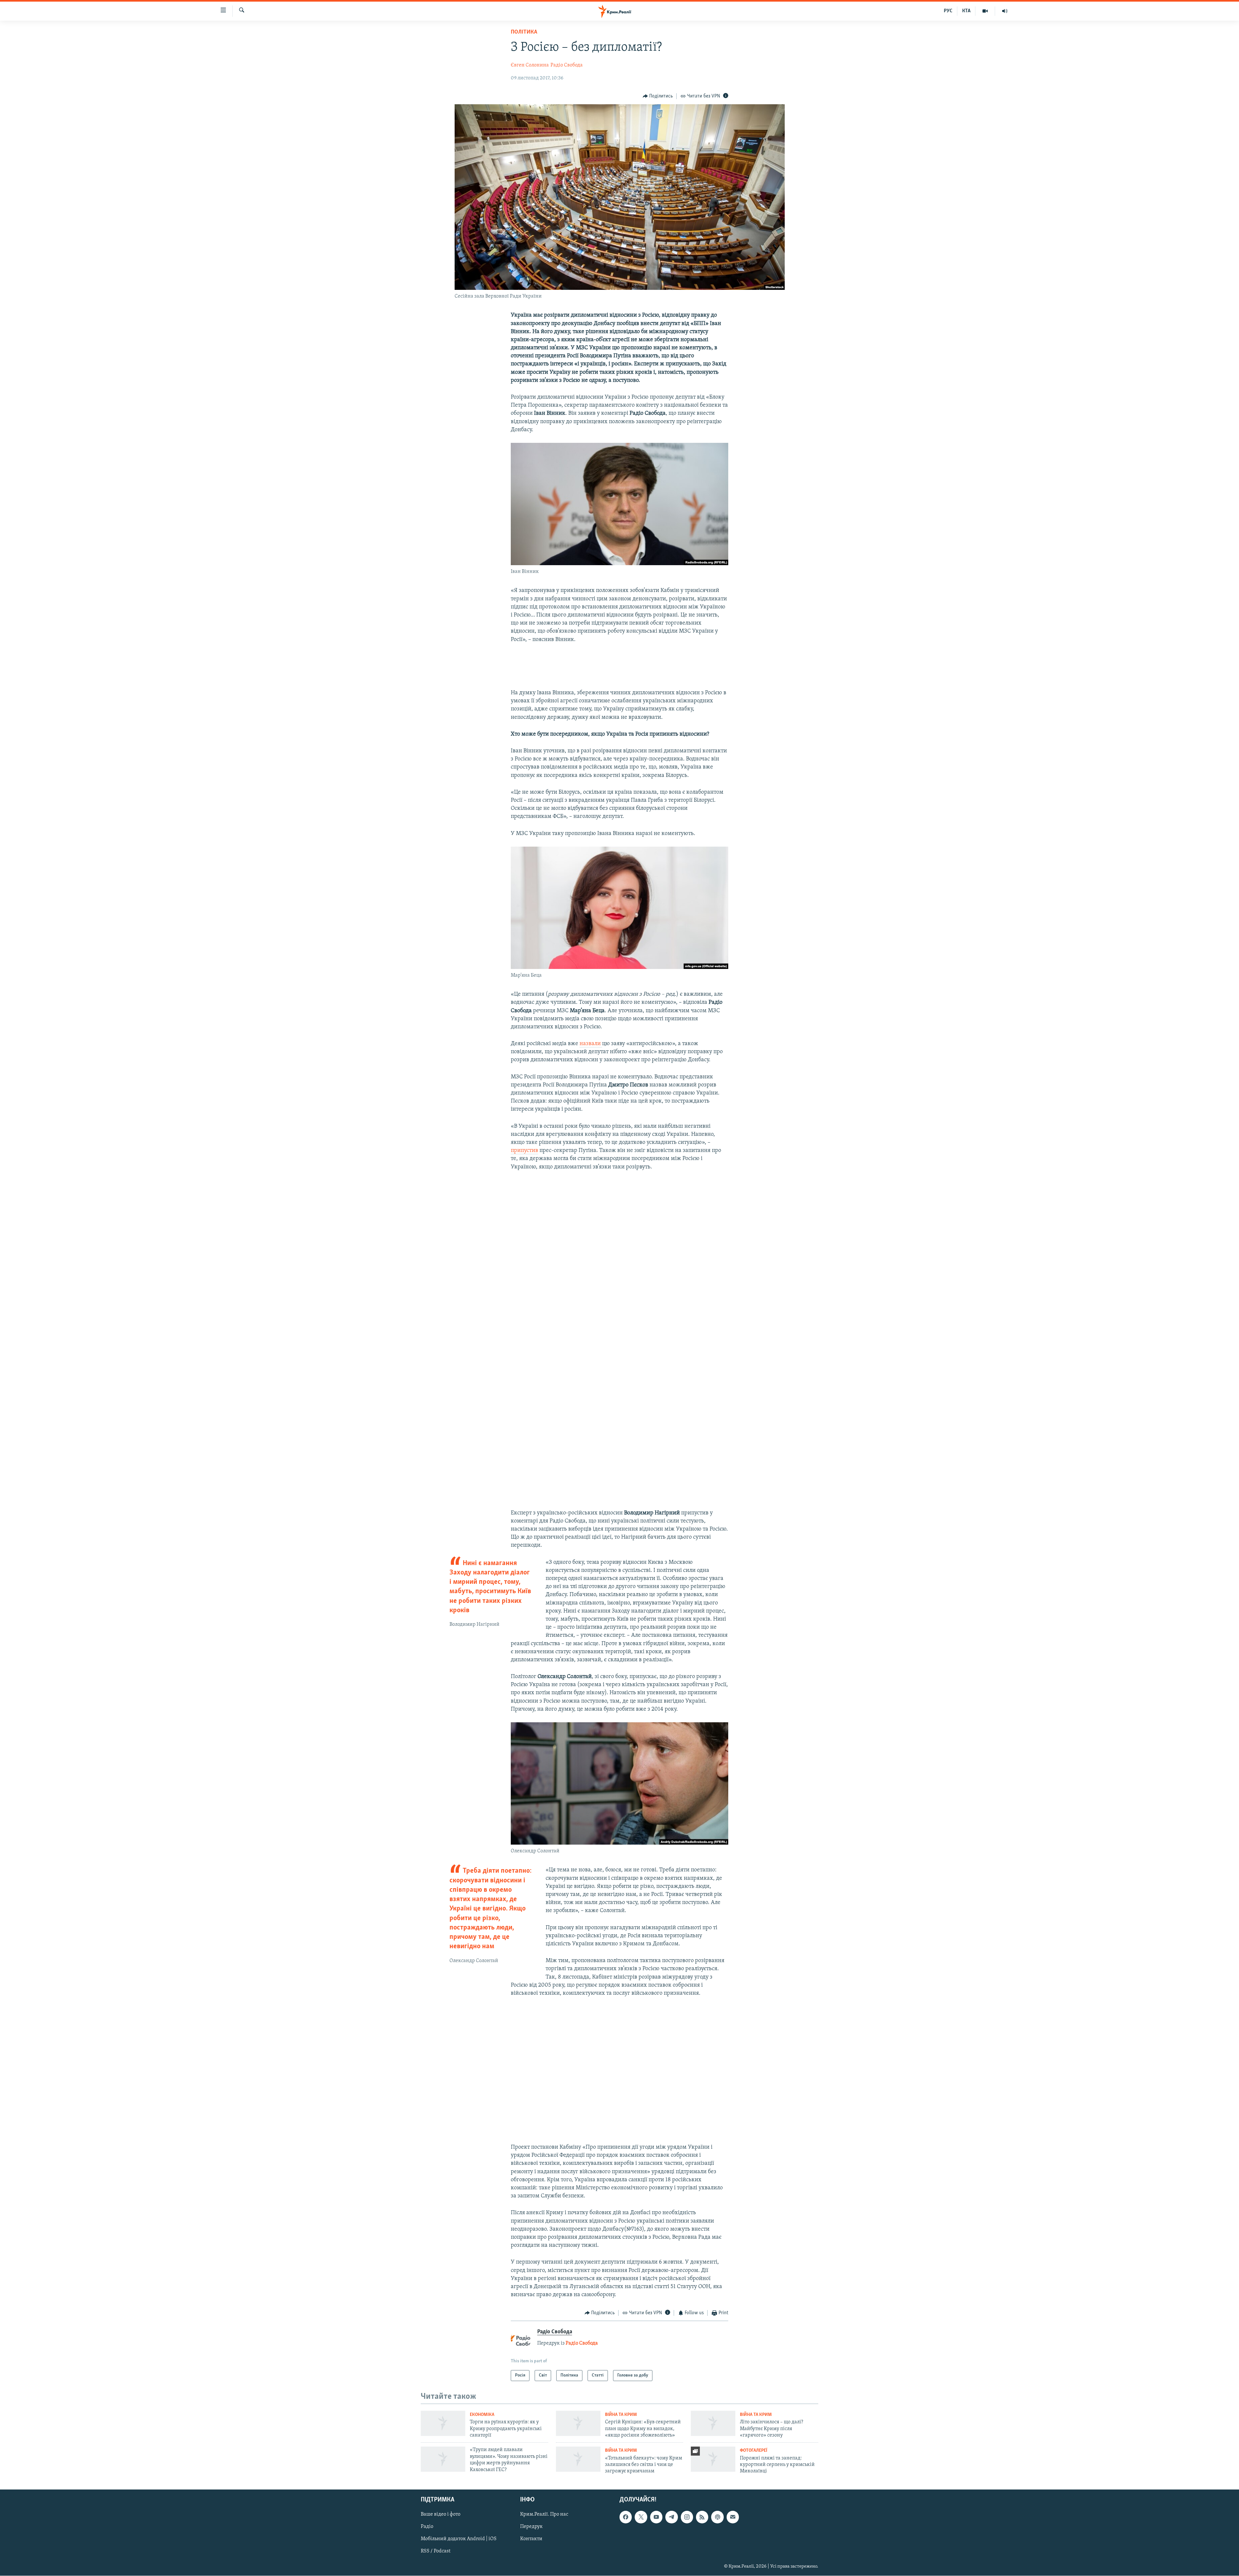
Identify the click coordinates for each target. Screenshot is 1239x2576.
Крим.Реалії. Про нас (544, 2514)
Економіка (482, 2415)
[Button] (658, 96)
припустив (524, 1151)
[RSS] (702, 2517)
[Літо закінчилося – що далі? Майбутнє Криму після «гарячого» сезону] (713, 2423)
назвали (591, 1044)
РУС (948, 11)
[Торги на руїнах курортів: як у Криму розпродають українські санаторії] (443, 2423)
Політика (524, 32)
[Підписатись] (733, 2517)
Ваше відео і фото (441, 2514)
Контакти (531, 2539)
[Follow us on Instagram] (687, 2517)
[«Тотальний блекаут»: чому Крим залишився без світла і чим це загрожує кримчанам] (578, 2459)
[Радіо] (1005, 11)
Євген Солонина (530, 65)
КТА (966, 11)
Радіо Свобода (567, 65)
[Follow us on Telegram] (671, 2517)
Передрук (531, 2527)
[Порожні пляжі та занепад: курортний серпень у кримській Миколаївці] (713, 2459)
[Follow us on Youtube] (656, 2517)
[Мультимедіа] (985, 11)
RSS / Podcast (436, 2551)
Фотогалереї (754, 2451)
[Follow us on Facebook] (626, 2517)
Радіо (427, 2527)
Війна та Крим (621, 2415)
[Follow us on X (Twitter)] (641, 2517)
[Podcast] (717, 2517)
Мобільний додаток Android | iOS (459, 2539)
